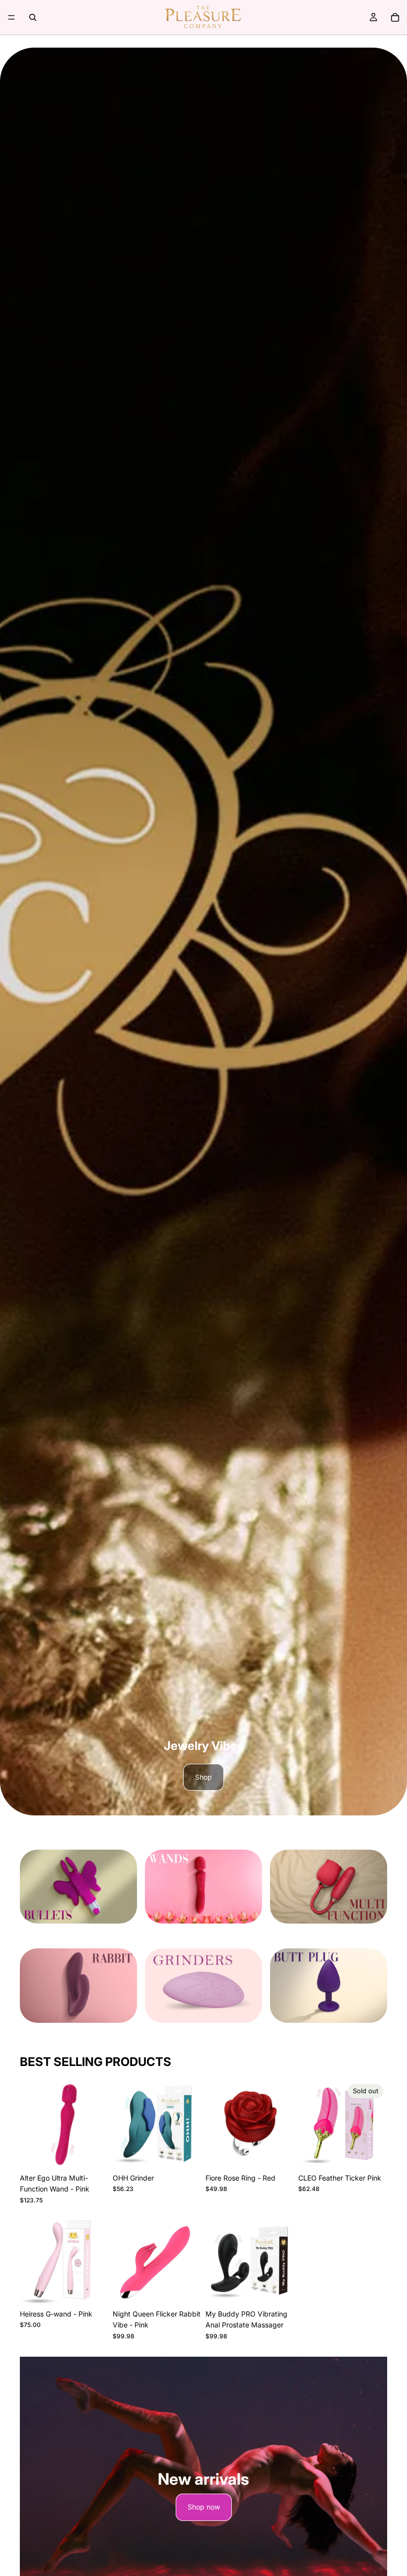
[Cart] (395, 17)
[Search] (33, 17)
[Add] (93, 2153)
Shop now (204, 2507)
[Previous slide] (124, 2124)
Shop (203, 1777)
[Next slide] (191, 2124)
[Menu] (11, 17)
